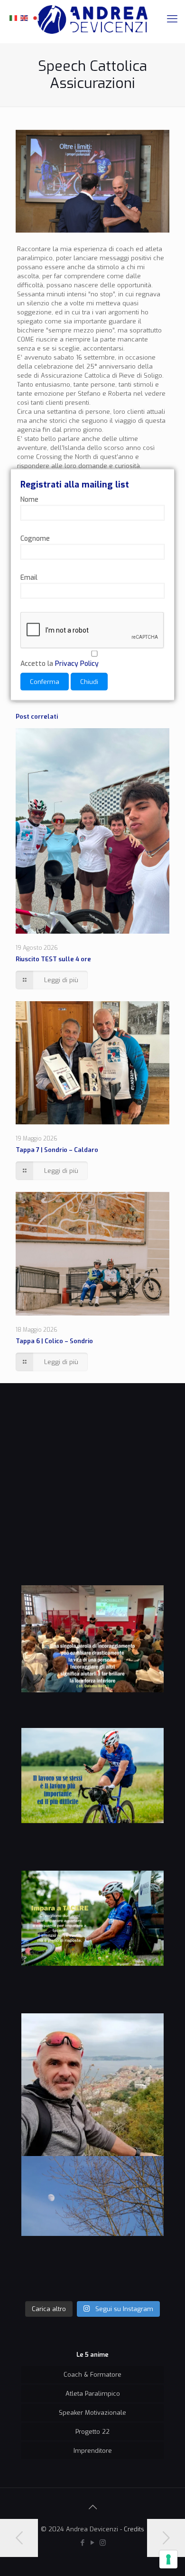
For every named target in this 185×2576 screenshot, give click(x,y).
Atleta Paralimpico (93, 2394)
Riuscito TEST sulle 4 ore (53, 959)
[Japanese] (36, 17)
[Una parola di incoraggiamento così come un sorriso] (92, 1657)
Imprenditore (93, 2451)
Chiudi (89, 682)
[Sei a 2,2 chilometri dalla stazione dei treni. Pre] (92, 2085)
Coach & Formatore (92, 2375)
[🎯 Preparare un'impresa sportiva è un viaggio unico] (92, 2227)
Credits (134, 2529)
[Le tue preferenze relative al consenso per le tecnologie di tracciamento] (168, 2559)
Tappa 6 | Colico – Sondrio (54, 1341)
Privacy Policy (77, 664)
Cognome (35, 539)
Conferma (45, 682)
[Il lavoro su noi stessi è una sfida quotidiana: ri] (92, 1799)
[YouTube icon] (93, 2543)
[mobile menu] (172, 19)
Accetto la (60, 664)
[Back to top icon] (92, 2508)
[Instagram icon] (103, 2543)
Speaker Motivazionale (92, 2413)
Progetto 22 (92, 2432)
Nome (29, 500)
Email (29, 578)
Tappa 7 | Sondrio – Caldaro (57, 1150)
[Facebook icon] (83, 2543)
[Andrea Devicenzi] (92, 19)
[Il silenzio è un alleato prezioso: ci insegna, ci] (92, 1942)
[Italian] (14, 17)
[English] (25, 17)
